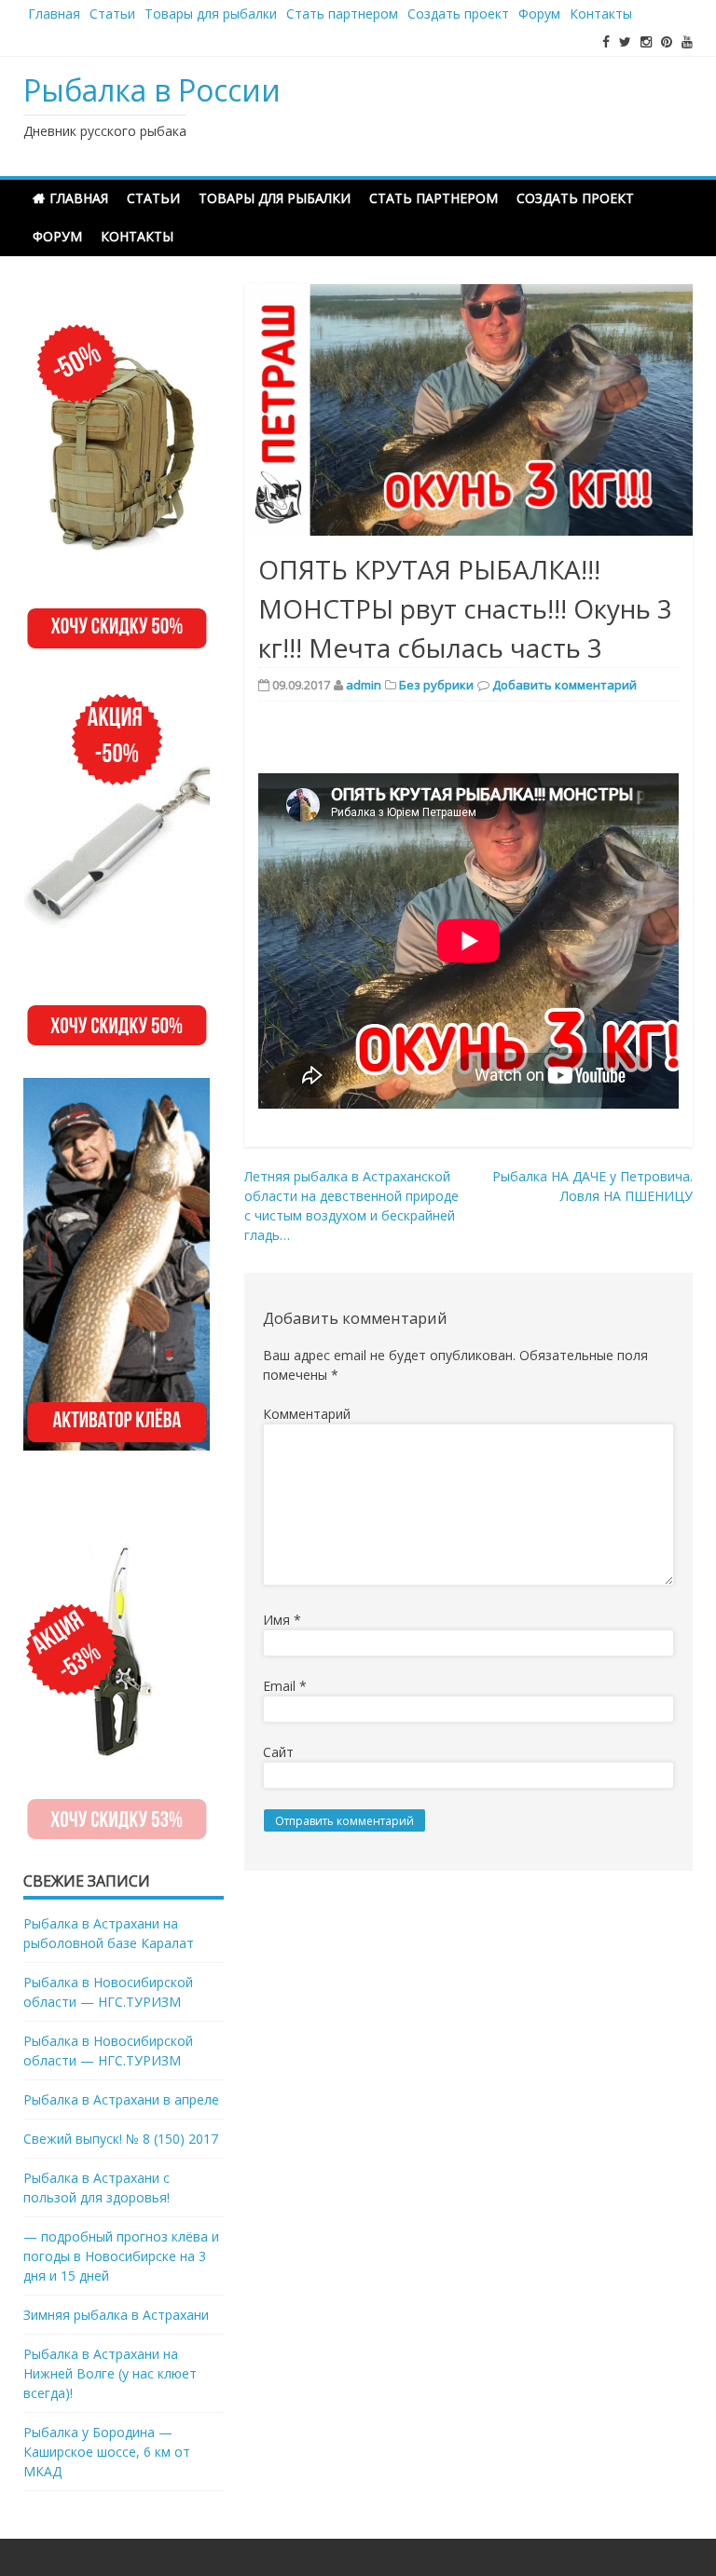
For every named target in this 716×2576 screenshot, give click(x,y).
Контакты (601, 14)
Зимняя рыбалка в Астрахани (116, 2315)
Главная (54, 14)
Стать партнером (342, 14)
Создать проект (458, 14)
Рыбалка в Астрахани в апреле (121, 2099)
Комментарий (307, 1414)
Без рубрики (436, 685)
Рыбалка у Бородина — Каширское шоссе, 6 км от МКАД (107, 2452)
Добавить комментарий (565, 685)
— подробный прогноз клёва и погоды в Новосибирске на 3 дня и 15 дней (121, 2256)
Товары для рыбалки (211, 14)
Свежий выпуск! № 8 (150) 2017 (121, 2139)
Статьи (112, 14)
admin (364, 685)
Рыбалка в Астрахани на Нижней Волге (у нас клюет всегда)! (110, 2373)
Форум (539, 14)
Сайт (278, 1752)
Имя (282, 1620)
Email (285, 1686)
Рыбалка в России (152, 90)
